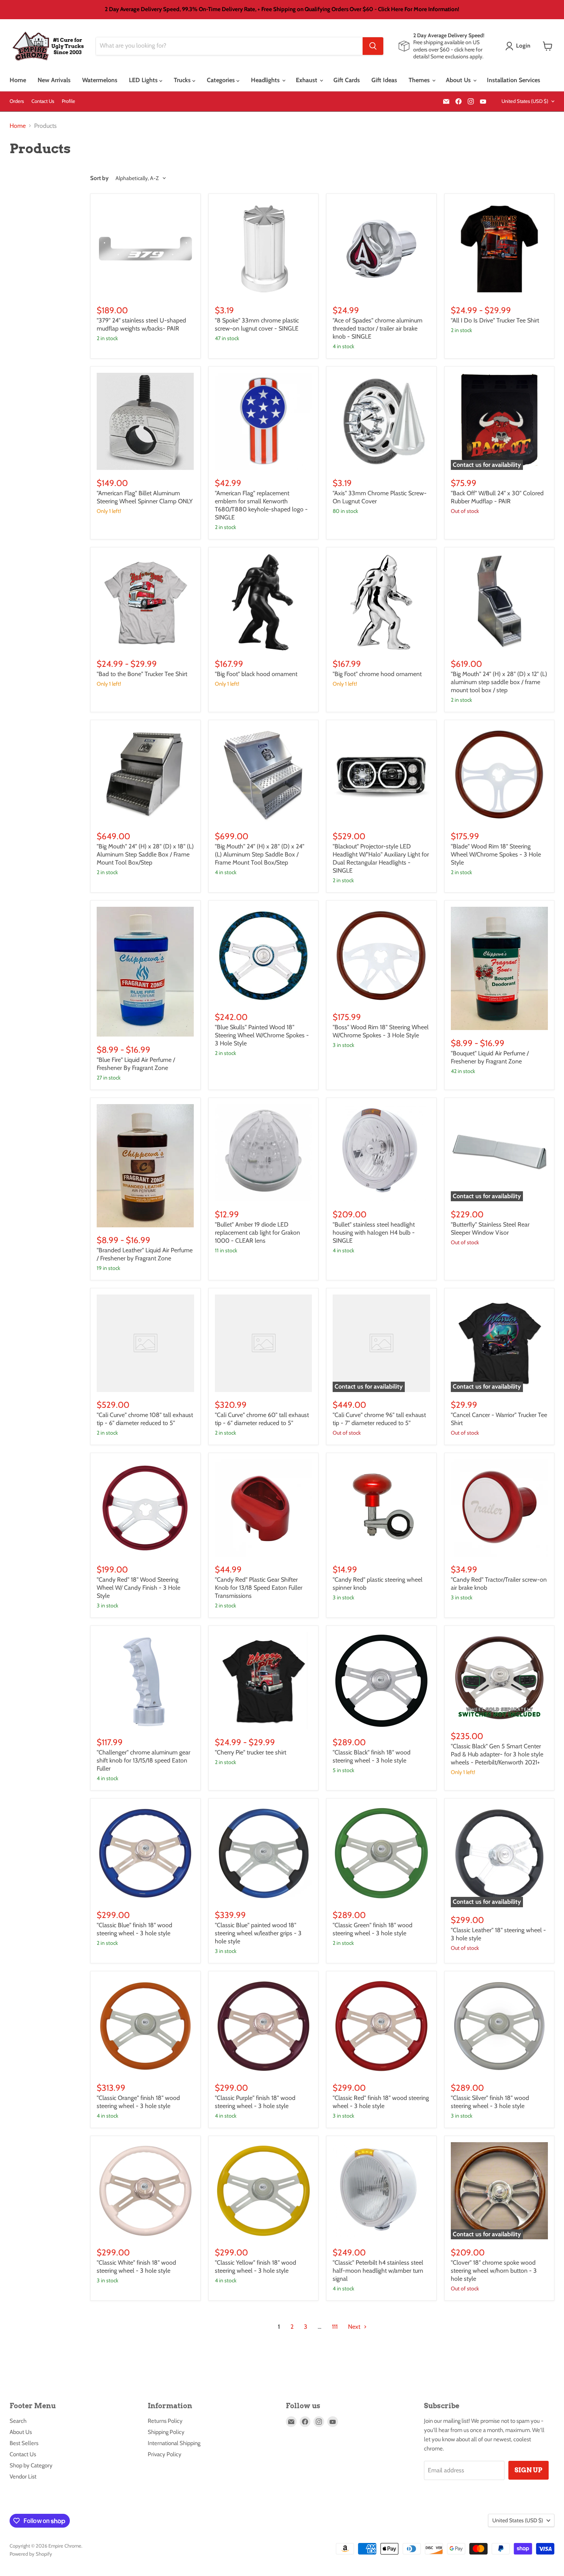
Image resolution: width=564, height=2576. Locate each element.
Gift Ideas (384, 80)
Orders (17, 101)
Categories (222, 80)
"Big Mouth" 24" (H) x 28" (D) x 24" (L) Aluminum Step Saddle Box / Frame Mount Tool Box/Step (260, 854)
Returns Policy (165, 2421)
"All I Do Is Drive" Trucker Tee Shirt (495, 320)
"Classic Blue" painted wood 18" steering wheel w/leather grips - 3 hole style (258, 1933)
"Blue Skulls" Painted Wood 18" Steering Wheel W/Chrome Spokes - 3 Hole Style (262, 1035)
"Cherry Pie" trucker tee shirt (251, 1752)
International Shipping (174, 2443)
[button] (519, 46)
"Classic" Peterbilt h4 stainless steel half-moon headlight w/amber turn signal (378, 2271)
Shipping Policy (166, 2432)
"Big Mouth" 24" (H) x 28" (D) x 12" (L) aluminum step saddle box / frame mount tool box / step (499, 682)
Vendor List (23, 2477)
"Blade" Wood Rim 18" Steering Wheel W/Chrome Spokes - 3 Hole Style (496, 854)
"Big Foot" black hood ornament (256, 674)
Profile (68, 101)
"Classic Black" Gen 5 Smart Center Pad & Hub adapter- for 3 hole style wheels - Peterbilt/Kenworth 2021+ (497, 1754)
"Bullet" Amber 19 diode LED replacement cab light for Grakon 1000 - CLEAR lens (257, 1233)
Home (18, 80)
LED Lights (144, 80)
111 (335, 2327)
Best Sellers (24, 2443)
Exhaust (307, 80)
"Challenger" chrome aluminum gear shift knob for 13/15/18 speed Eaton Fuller (143, 1760)
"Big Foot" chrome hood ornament (377, 674)
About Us (459, 80)
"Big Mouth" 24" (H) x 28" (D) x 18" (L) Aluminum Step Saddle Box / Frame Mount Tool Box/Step (145, 854)
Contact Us (43, 101)
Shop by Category (31, 2465)
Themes (420, 80)
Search (18, 2421)
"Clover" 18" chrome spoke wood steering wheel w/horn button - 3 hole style (494, 2271)
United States (525, 101)
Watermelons (100, 80)
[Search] (373, 46)
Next (355, 2327)
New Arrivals (54, 80)
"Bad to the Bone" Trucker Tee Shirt (142, 674)
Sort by (99, 178)
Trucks (183, 80)
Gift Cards (347, 80)
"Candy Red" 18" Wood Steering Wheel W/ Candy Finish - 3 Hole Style (139, 1588)
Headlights (266, 80)
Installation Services (514, 80)
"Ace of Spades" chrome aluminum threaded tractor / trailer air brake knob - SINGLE (378, 328)
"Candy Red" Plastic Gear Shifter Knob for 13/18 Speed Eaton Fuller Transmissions (259, 1588)
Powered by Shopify (31, 2554)
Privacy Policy (165, 2454)
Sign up (529, 2470)
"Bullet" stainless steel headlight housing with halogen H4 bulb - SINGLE (374, 1233)
